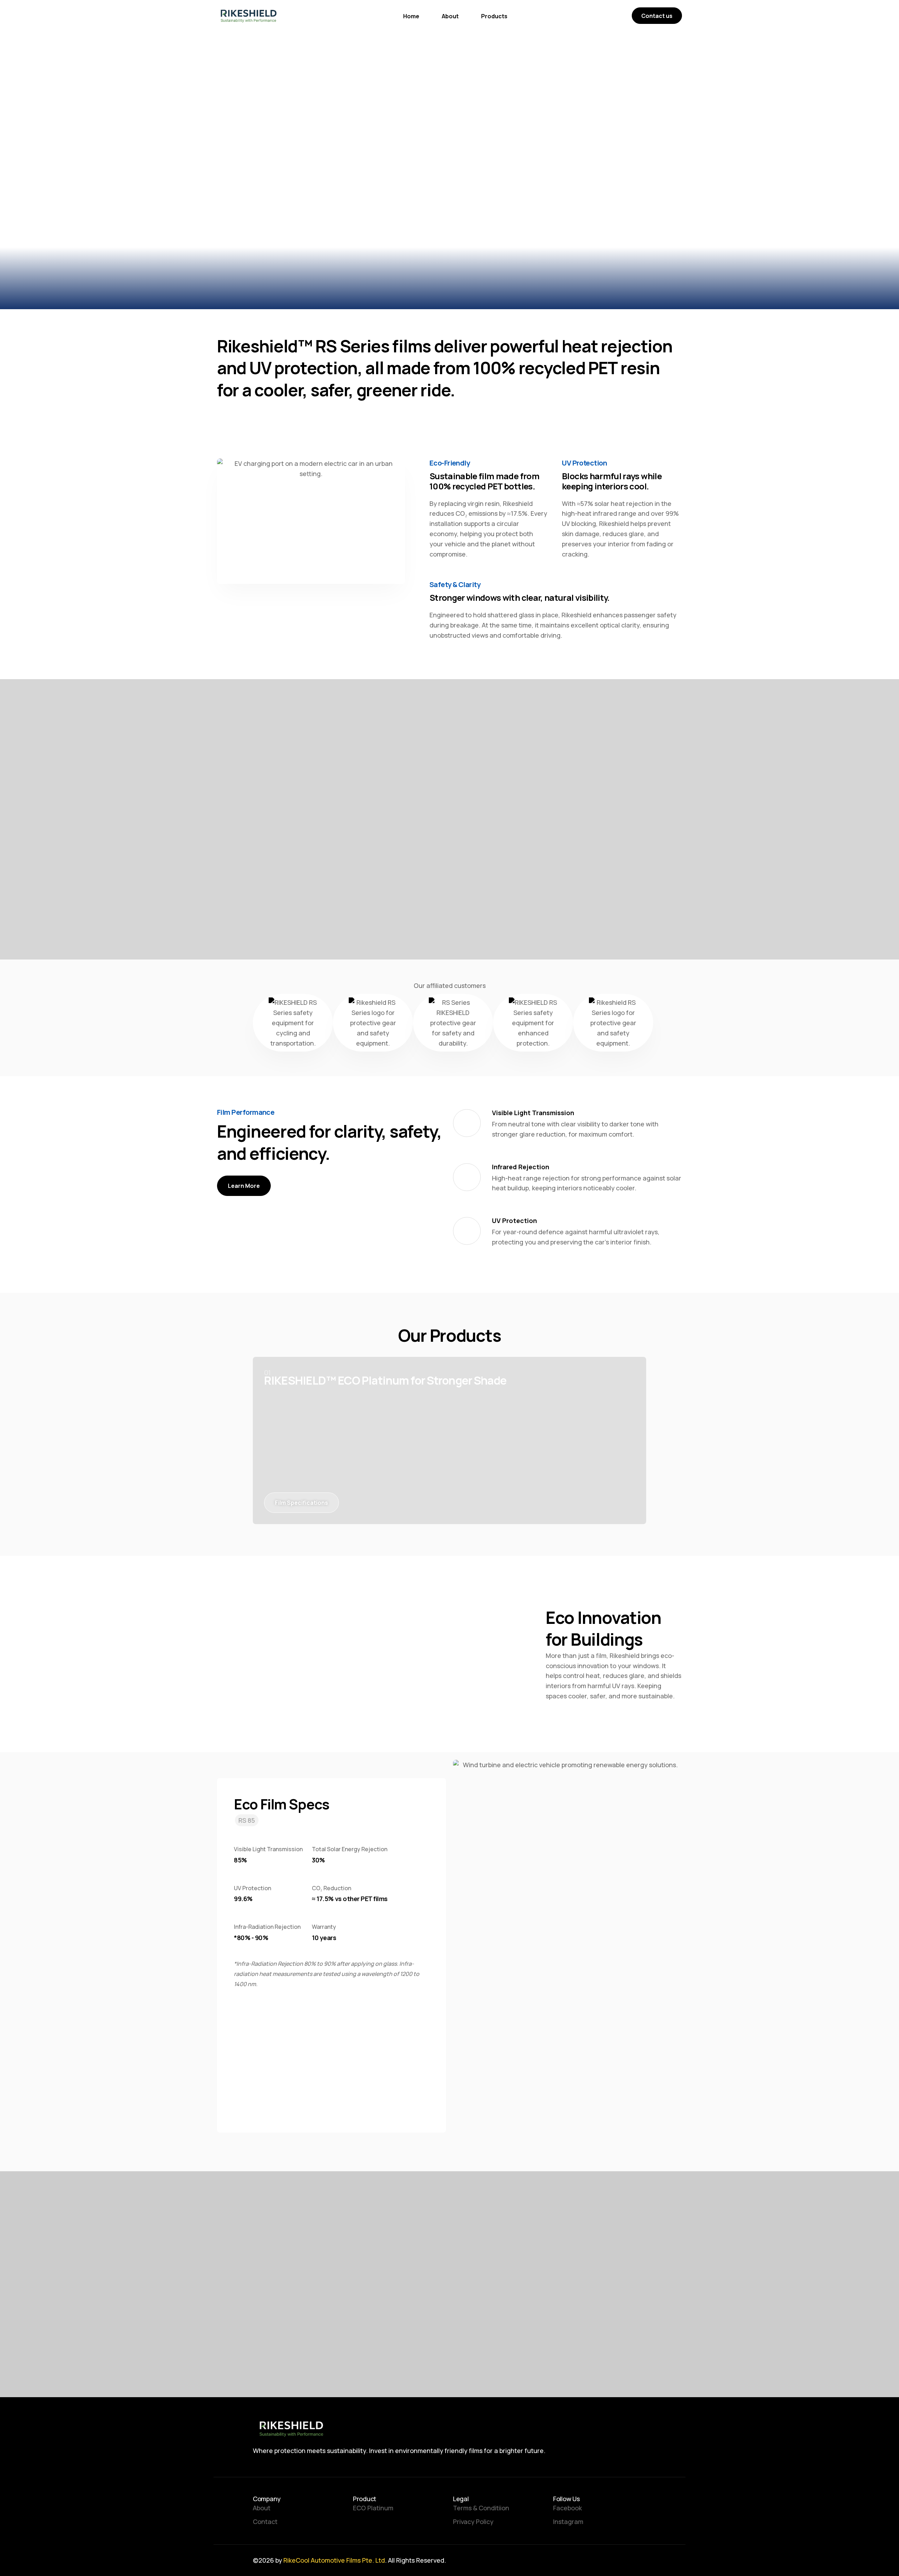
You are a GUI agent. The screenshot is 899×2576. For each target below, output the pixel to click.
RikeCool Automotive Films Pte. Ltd (334, 2560)
